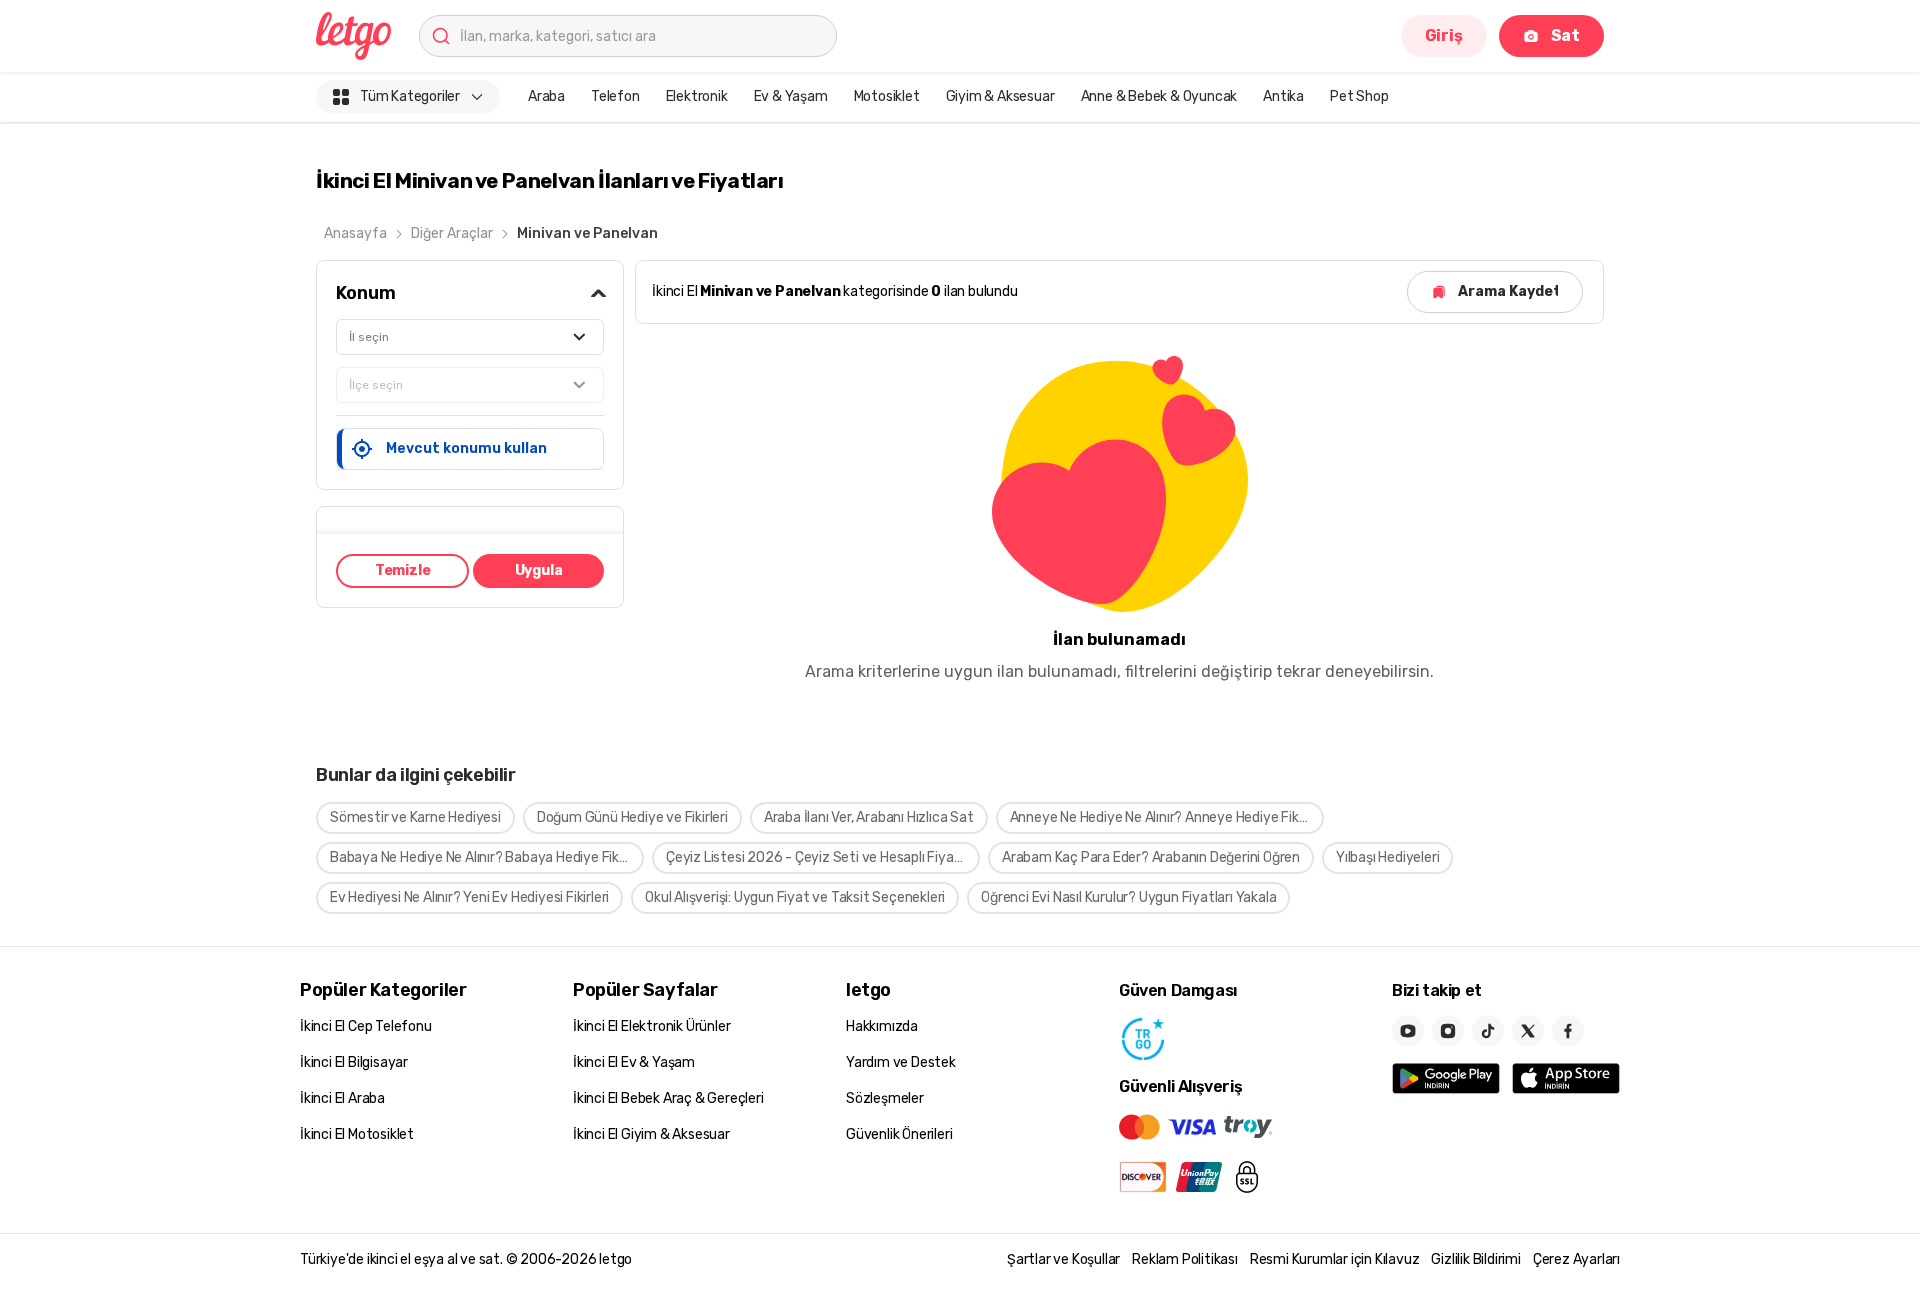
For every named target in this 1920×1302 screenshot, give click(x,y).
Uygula (539, 570)
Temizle (403, 570)
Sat (1565, 35)
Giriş (1444, 35)
